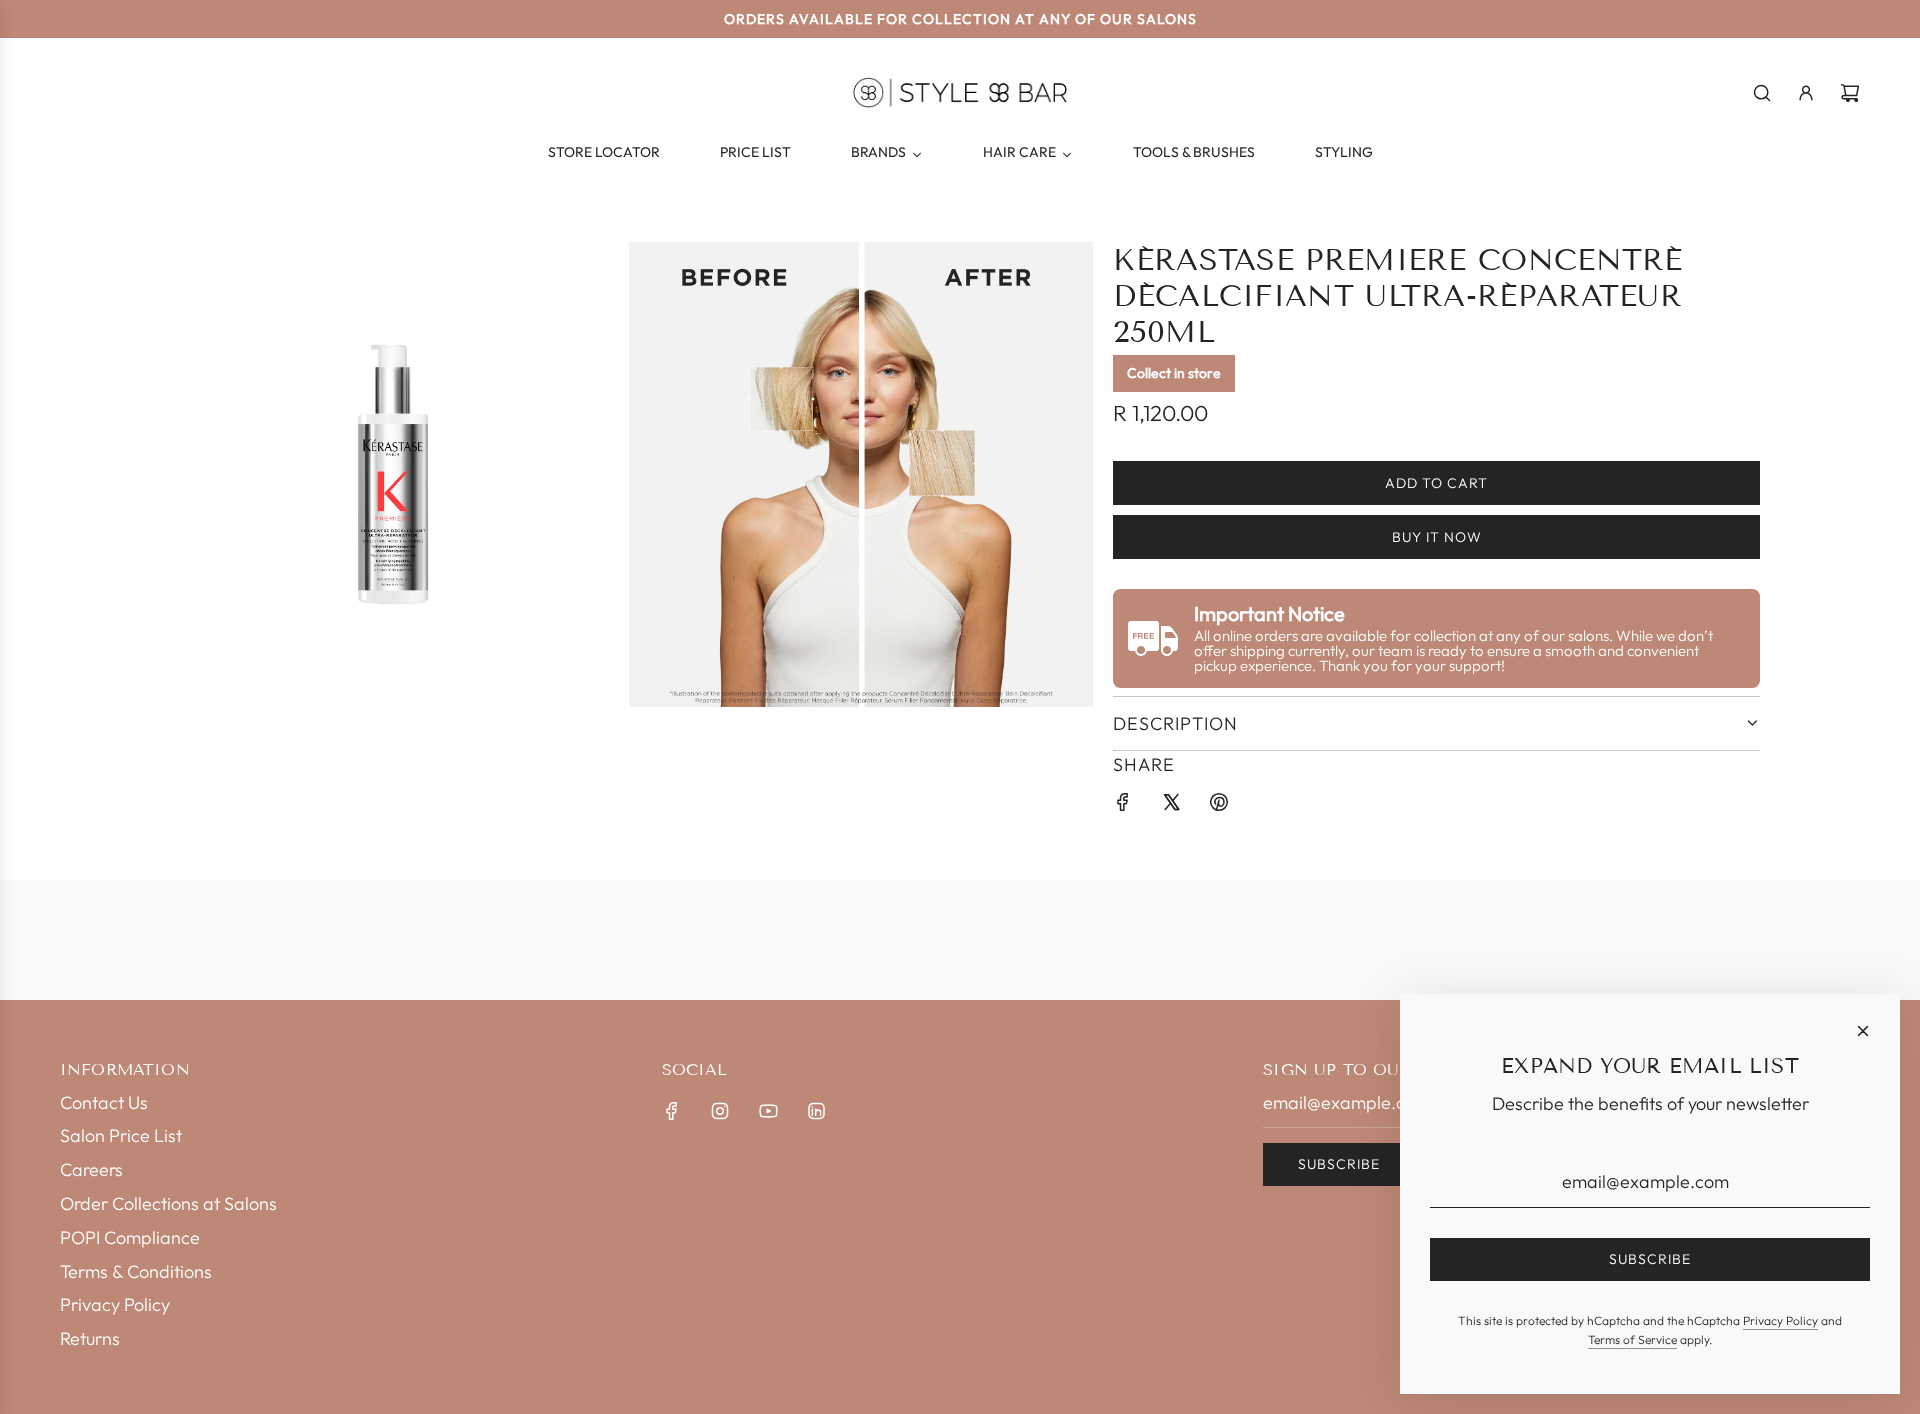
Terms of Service (1632, 1339)
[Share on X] (1171, 806)
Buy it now (1437, 537)
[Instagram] (720, 1111)
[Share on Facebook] (1123, 806)
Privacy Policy (1780, 1320)
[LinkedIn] (816, 1111)
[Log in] (1806, 93)
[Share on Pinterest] (1219, 806)
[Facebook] (672, 1111)
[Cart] (1850, 93)
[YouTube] (768, 1111)
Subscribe (1339, 1164)
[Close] (1863, 1031)
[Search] (1762, 93)
